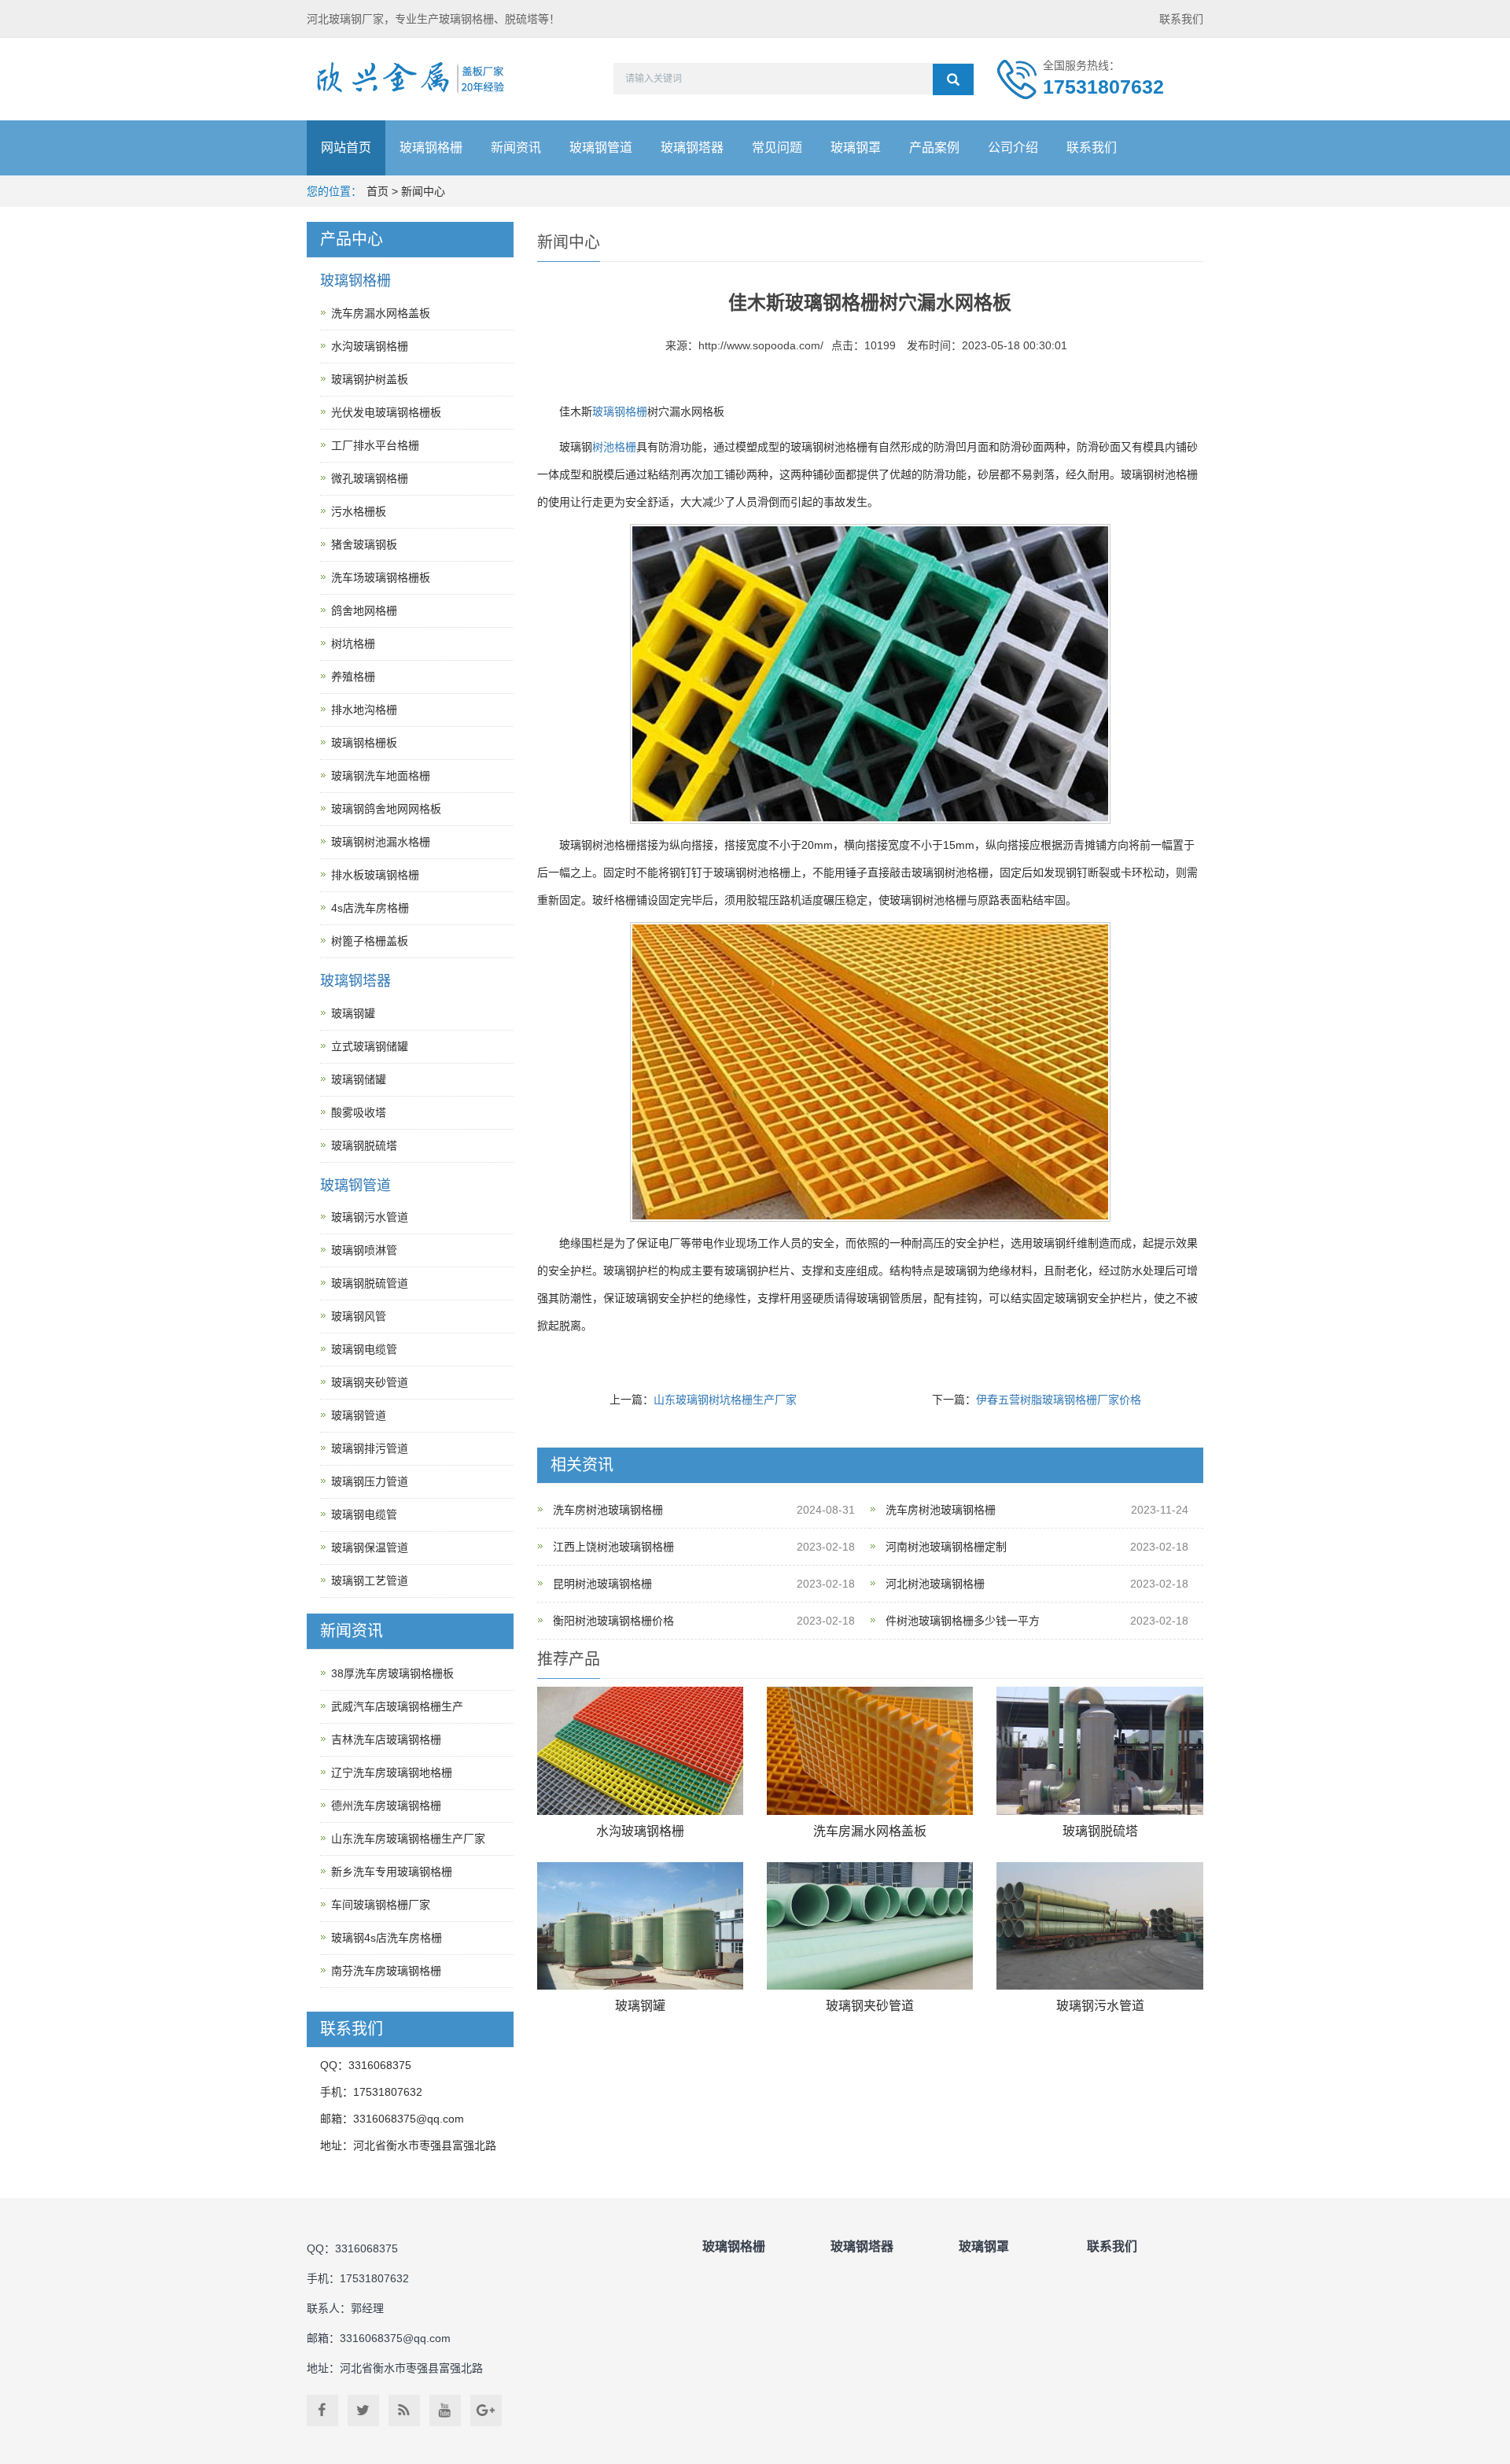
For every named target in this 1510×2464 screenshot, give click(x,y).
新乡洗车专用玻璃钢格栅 (392, 1872)
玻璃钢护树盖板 (370, 379)
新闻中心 (423, 191)
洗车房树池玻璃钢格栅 (608, 1510)
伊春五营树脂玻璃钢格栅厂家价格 (1059, 1400)
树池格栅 (614, 447)
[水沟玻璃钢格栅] (640, 1751)
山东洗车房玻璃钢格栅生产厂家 (408, 1839)
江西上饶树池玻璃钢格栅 (613, 1547)
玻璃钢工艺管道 (370, 1581)
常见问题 (777, 148)
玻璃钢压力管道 (370, 1481)
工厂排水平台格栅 (375, 445)
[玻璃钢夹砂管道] (870, 1926)
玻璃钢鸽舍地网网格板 (386, 809)
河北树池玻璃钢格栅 (935, 1584)
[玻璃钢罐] (640, 1926)
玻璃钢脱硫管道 (370, 1283)
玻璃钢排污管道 (370, 1448)
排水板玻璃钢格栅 (375, 875)
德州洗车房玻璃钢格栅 (386, 1806)
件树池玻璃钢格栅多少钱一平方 (963, 1621)
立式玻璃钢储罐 (370, 1046)
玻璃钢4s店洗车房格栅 (387, 1938)
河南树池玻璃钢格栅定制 (946, 1547)
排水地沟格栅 (364, 710)
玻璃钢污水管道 (1100, 2006)
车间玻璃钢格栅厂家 (381, 1905)
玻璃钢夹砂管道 (870, 2006)
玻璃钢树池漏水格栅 (381, 842)
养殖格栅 (353, 677)
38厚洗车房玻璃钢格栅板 (392, 1673)
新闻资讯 (516, 148)
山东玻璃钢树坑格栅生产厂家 (725, 1400)
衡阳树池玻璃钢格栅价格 (613, 1621)
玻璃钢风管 (359, 1316)
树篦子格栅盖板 (370, 941)
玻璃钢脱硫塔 (1100, 1831)
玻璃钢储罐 (359, 1079)
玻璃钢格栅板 (364, 743)
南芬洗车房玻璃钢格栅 (386, 1971)
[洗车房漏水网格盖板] (870, 1751)
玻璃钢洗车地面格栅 (381, 776)
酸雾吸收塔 (359, 1112)
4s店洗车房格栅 (370, 908)
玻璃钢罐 (640, 2006)
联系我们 (1181, 19)
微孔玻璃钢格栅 (370, 478)
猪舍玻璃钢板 (364, 544)
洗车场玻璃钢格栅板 (381, 577)
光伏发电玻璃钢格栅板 (386, 412)
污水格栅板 (359, 511)
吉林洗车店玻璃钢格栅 (386, 1739)
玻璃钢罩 (856, 148)
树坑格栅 (353, 644)
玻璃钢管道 (601, 148)
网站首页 (346, 148)
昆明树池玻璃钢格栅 (602, 1584)
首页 (377, 191)
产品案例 (934, 148)
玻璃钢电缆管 (364, 1349)
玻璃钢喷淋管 (364, 1250)
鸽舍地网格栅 (364, 610)
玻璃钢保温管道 (370, 1547)
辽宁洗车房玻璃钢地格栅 (392, 1772)
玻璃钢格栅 (431, 148)
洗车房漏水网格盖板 (870, 1831)
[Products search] (953, 79)
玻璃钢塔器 (692, 148)
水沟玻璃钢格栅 (640, 1831)
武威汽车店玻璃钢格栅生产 (397, 1706)
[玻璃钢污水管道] (1099, 1926)
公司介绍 (1013, 148)
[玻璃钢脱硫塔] (1099, 1751)
